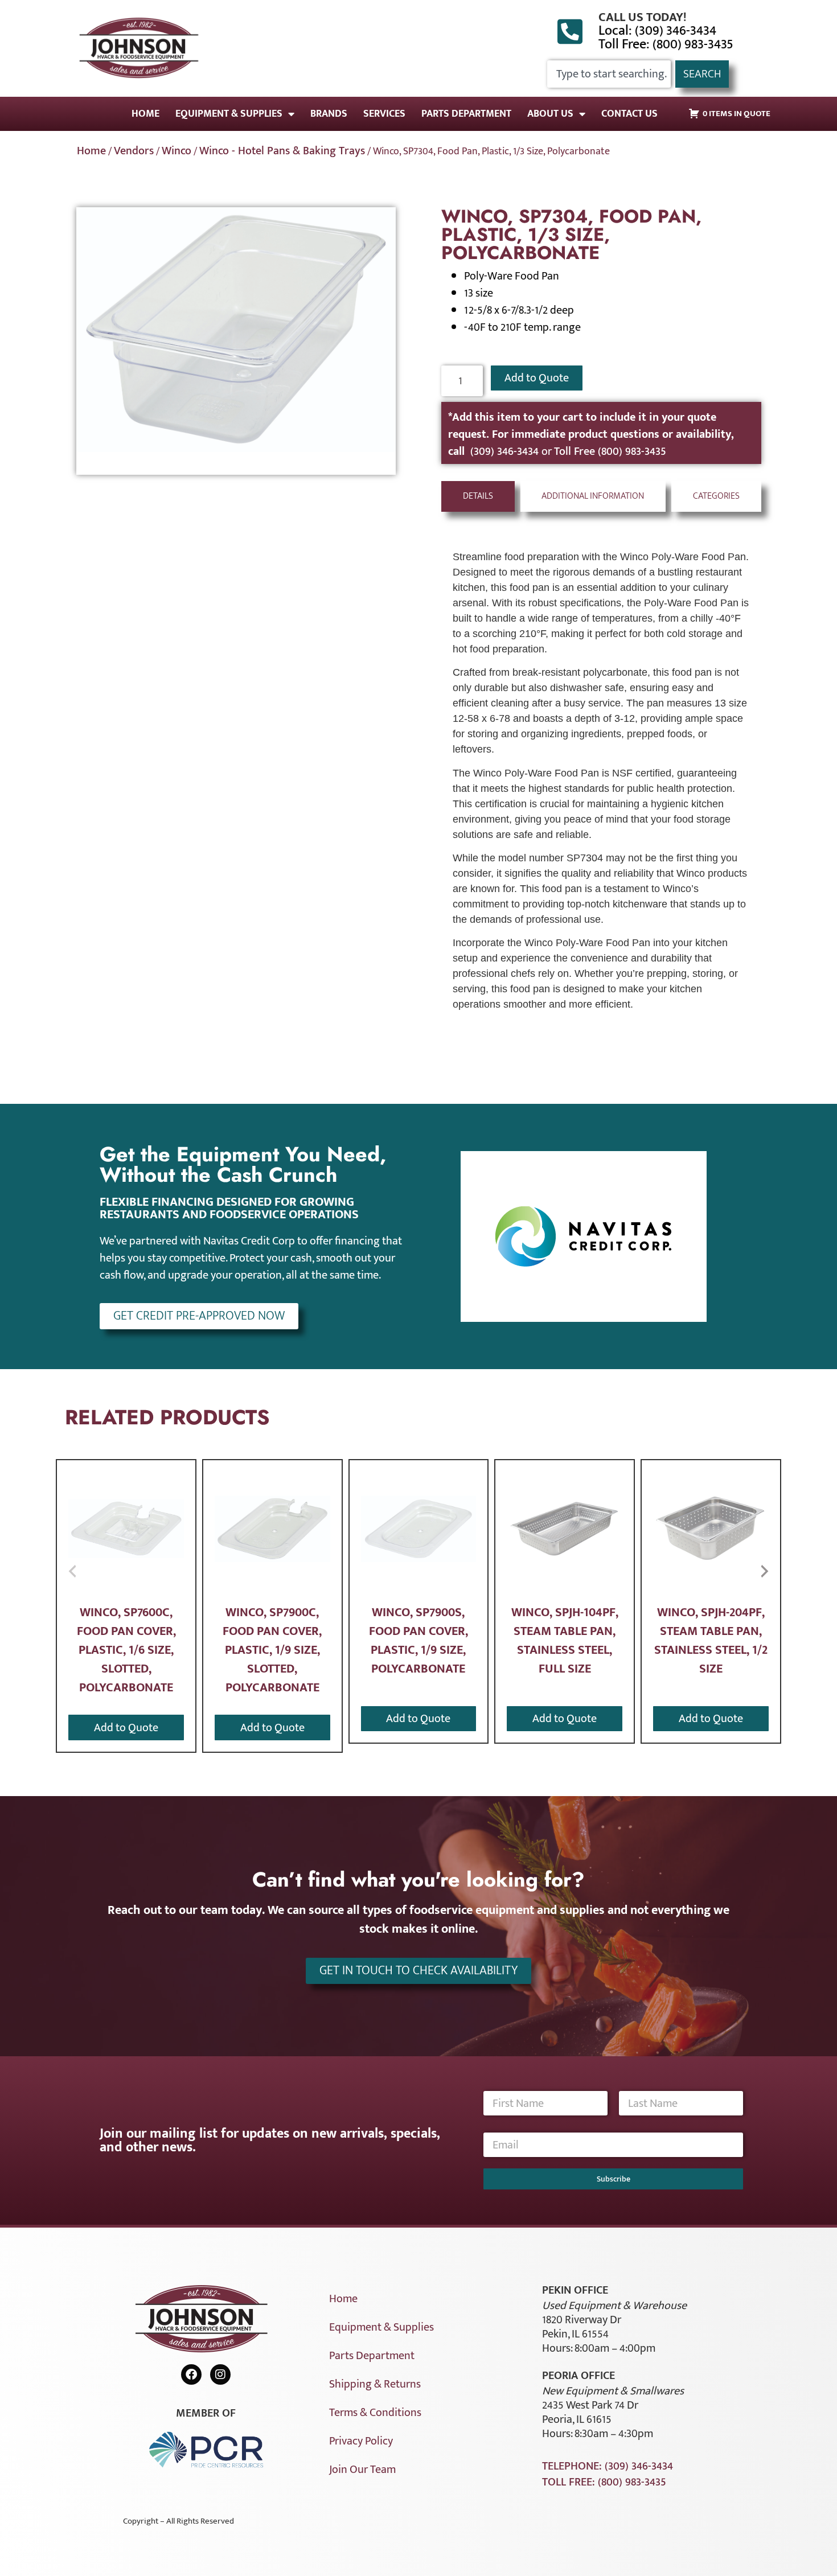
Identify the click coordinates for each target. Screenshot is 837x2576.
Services (384, 114)
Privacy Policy (361, 2441)
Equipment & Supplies (229, 114)
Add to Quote (537, 378)
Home (145, 114)
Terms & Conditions (375, 2413)
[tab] (478, 496)
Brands (329, 114)
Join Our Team (362, 2470)
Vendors (134, 151)
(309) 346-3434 (506, 451)
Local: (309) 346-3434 (657, 31)
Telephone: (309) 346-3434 (608, 2466)
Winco (177, 151)
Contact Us (629, 114)
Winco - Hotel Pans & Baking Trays (282, 151)
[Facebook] (191, 2374)
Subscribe (614, 2179)
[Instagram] (220, 2374)
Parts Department (466, 114)
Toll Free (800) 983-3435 (610, 451)
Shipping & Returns (375, 2384)
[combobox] (609, 74)
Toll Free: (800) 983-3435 (666, 44)
